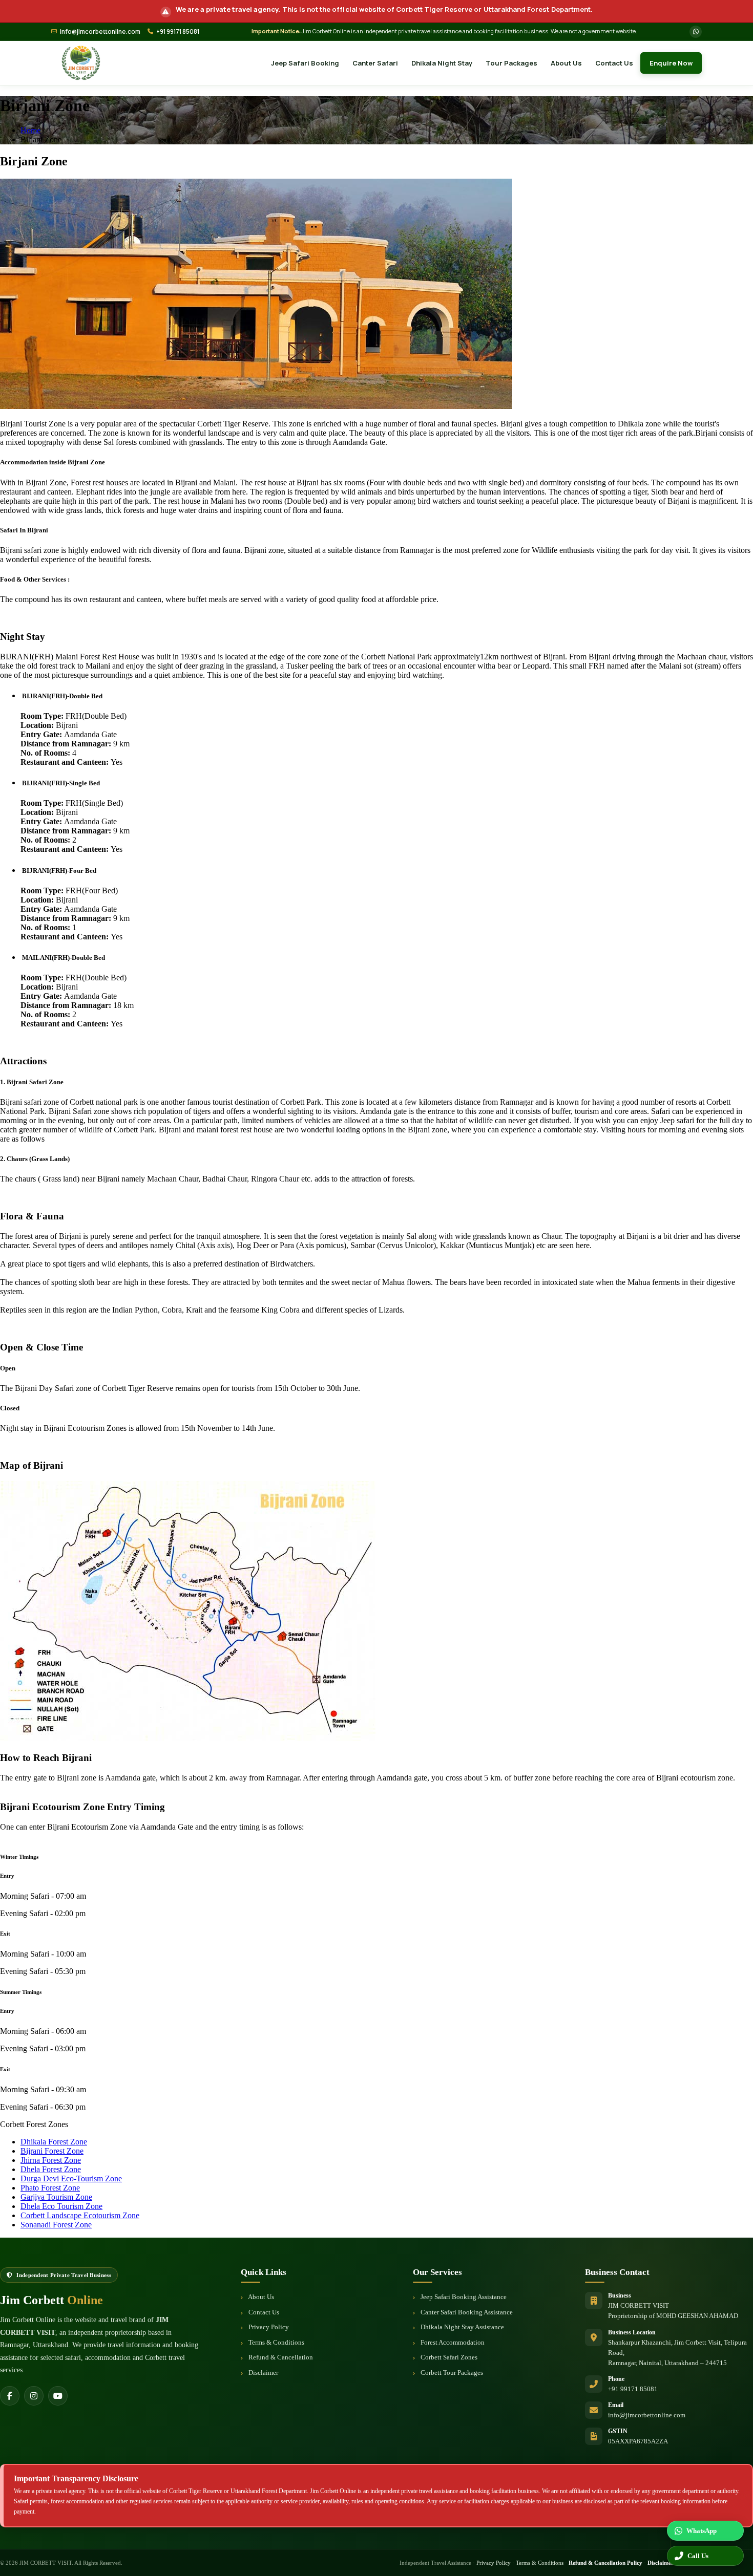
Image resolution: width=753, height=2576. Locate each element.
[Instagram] (34, 2396)
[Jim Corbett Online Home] (81, 63)
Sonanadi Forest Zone (56, 2225)
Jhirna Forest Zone (51, 2160)
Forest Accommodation (452, 2342)
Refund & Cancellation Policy (605, 2563)
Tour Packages (511, 63)
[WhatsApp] (696, 32)
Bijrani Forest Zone (52, 2151)
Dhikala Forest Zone (54, 2142)
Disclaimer (263, 2373)
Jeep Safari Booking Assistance (463, 2297)
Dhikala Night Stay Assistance (462, 2327)
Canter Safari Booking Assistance (466, 2312)
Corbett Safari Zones (448, 2357)
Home (30, 130)
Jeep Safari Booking (305, 63)
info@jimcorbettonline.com (100, 31)
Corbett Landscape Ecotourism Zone (80, 2215)
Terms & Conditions (276, 2342)
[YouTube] (58, 2396)
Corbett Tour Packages (451, 2373)
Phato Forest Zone (50, 2188)
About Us (566, 63)
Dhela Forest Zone (51, 2169)
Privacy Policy (268, 2327)
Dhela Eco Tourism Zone (61, 2206)
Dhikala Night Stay (442, 63)
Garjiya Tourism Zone (56, 2197)
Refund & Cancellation (280, 2357)
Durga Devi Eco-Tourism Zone (71, 2178)
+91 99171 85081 (178, 31)
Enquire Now (671, 63)
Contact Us (614, 63)
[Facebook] (10, 2396)
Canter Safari (375, 63)
